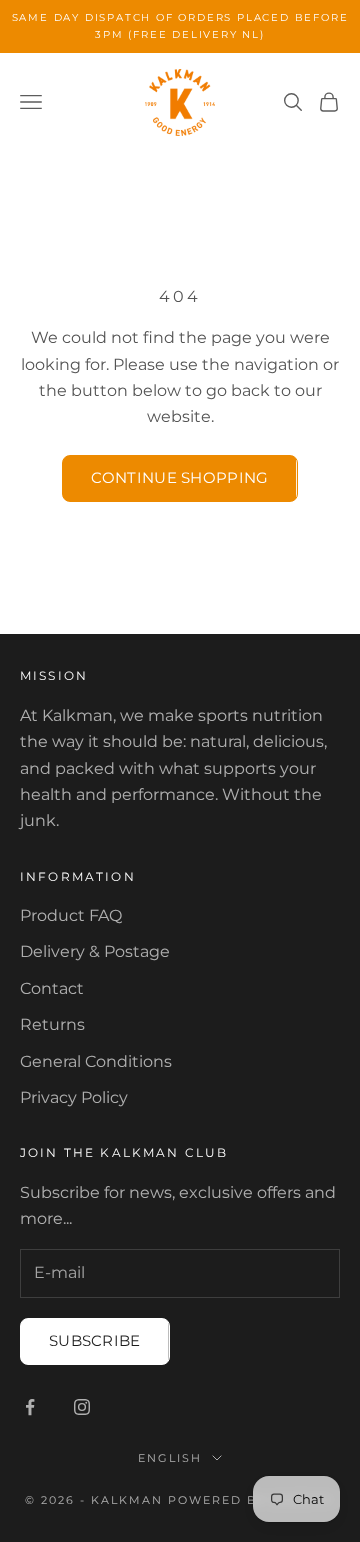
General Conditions (96, 1061)
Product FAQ (71, 915)
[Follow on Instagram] (82, 1407)
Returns (52, 1024)
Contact (52, 988)
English (170, 1458)
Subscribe (95, 1340)
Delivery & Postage (95, 951)
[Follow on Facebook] (30, 1407)
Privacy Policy (74, 1097)
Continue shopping (179, 477)
